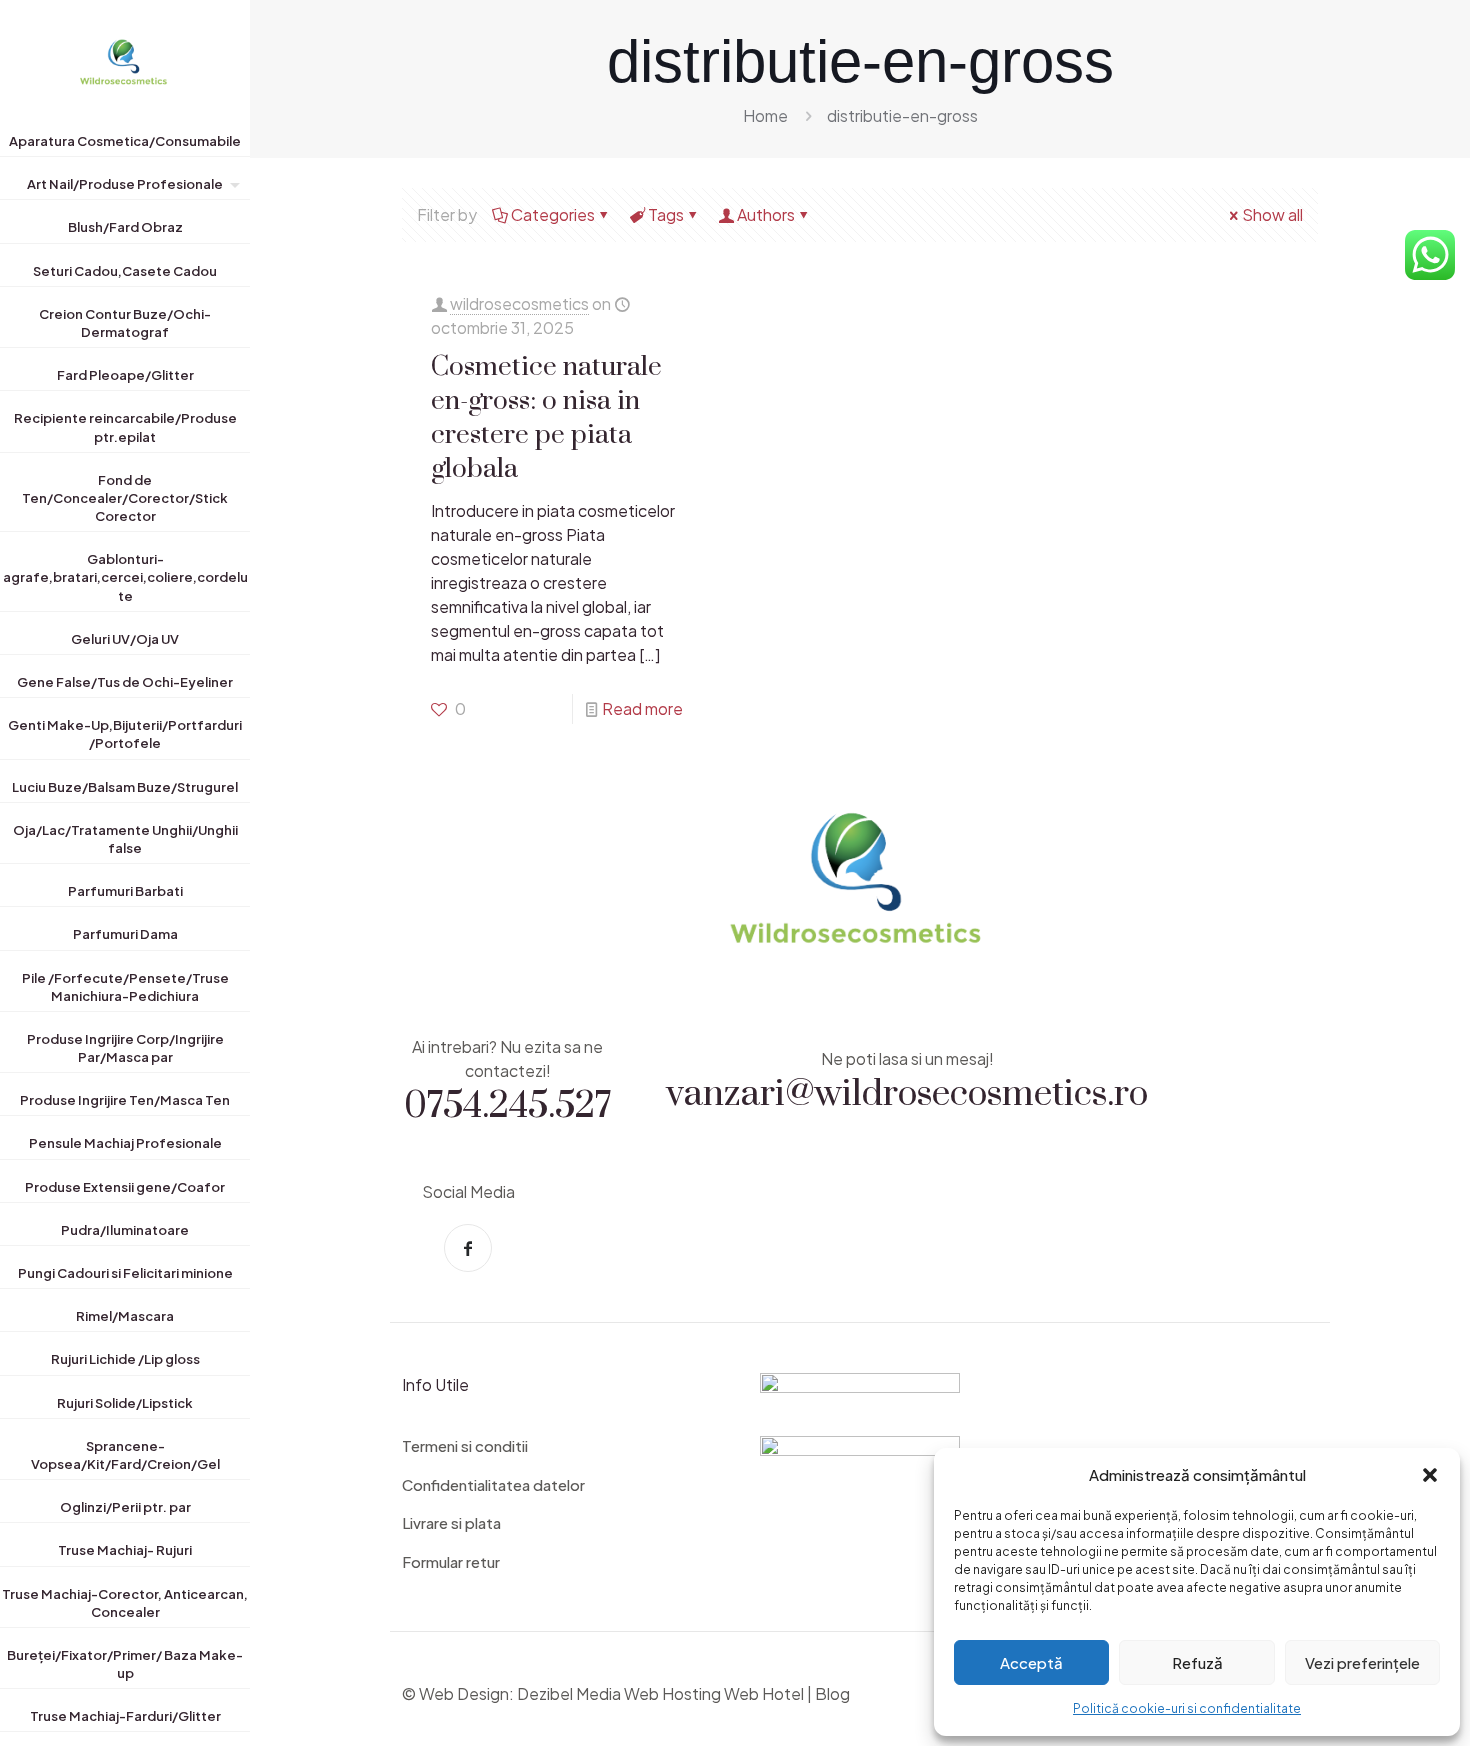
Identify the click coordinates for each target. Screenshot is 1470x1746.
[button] (1430, 1475)
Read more (642, 708)
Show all (1272, 214)
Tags (666, 214)
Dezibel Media (569, 1693)
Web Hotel (764, 1693)
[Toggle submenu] (231, 188)
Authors (766, 214)
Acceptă (1031, 1662)
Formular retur (451, 1561)
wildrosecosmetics (519, 303)
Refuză (1197, 1662)
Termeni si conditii (465, 1445)
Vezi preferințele (1362, 1662)
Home (765, 115)
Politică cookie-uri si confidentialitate (1187, 1708)
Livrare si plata (451, 1522)
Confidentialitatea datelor (493, 1484)
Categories (553, 214)
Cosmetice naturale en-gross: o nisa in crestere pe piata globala (546, 416)
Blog (832, 1693)
